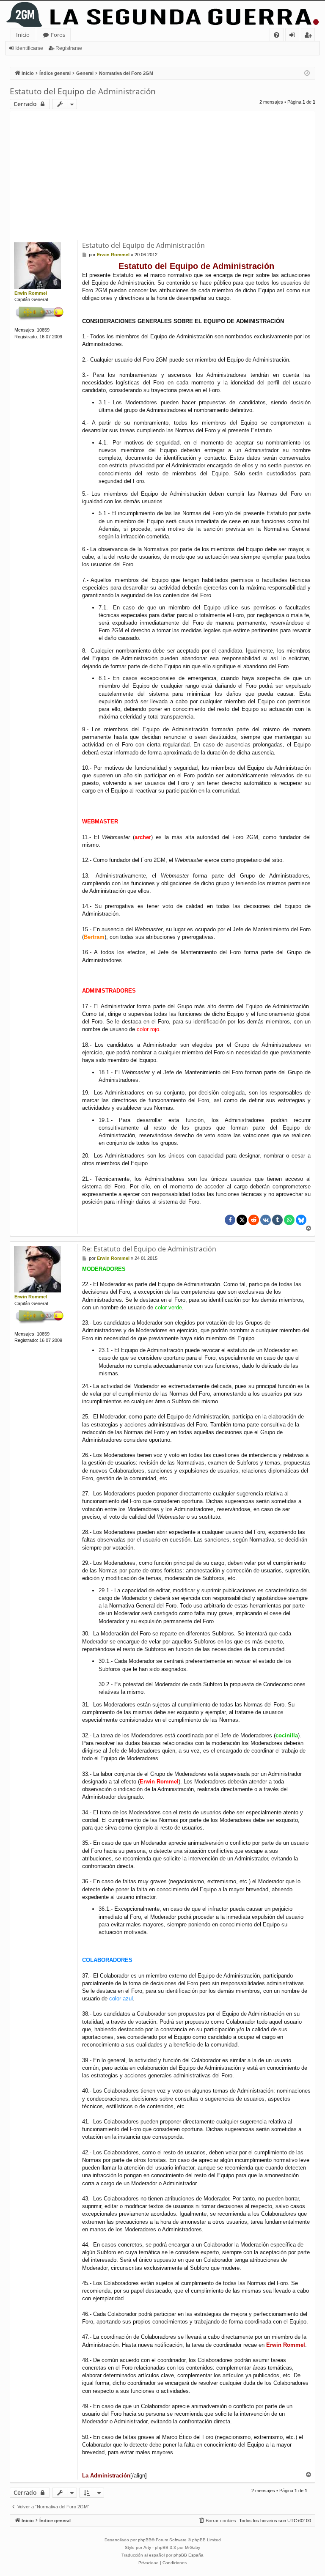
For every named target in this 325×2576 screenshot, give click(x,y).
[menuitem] (277, 35)
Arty (147, 2547)
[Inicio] (162, 15)
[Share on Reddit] (254, 1220)
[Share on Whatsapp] (289, 1220)
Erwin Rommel (31, 293)
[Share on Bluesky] (301, 1220)
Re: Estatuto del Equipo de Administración (149, 1249)
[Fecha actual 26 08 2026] (307, 73)
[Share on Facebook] (230, 1220)
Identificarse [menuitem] (294, 36)
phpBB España (189, 2555)
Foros (58, 35)
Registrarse (69, 48)
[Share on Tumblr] (277, 1220)
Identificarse (29, 48)
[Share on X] (242, 1220)
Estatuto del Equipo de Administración (83, 91)
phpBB (145, 2540)
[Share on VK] (266, 1220)
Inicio (23, 35)
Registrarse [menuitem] (310, 36)
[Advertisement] (162, 177)
